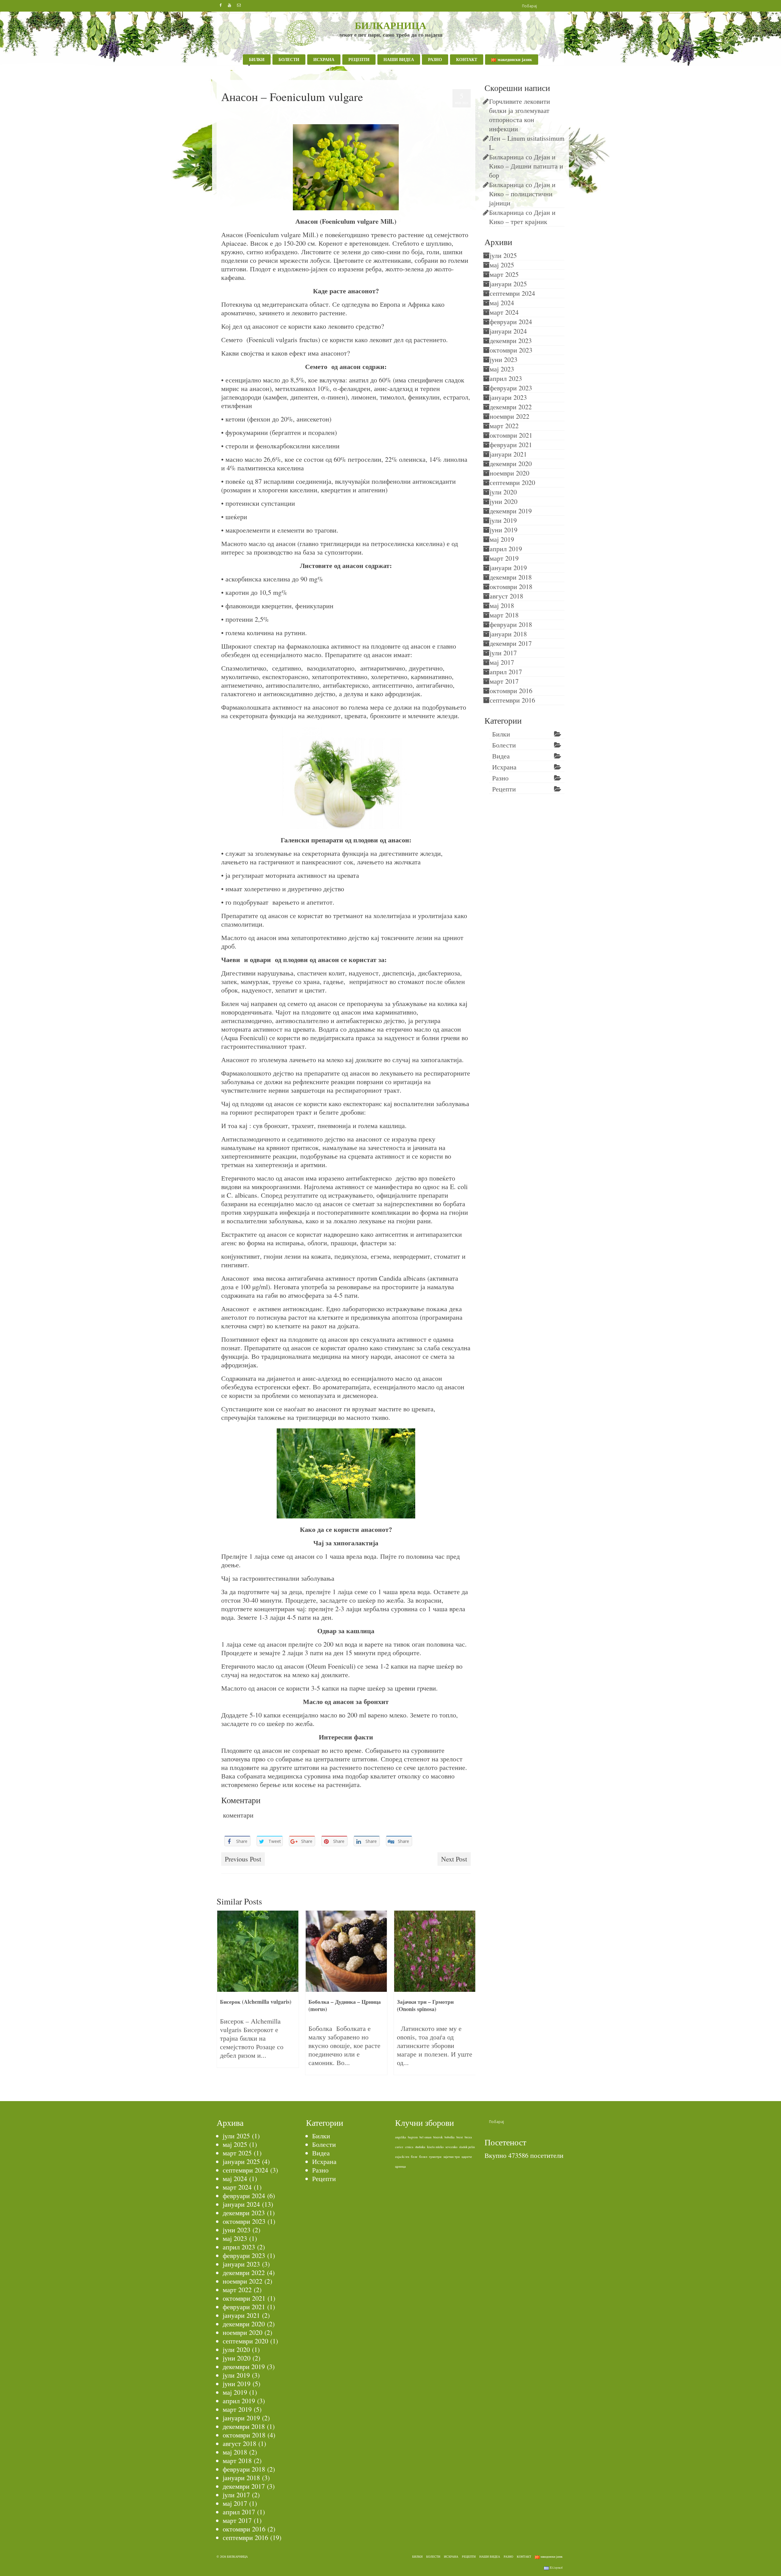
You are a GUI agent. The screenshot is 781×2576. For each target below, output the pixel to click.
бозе (414, 2157)
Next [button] (470, 1996)
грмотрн (435, 2157)
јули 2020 (503, 492)
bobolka (450, 2137)
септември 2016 (512, 700)
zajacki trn (402, 2157)
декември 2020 (511, 463)
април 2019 (506, 549)
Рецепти (504, 789)
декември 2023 (511, 340)
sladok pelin (467, 2147)
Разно (500, 778)
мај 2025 (502, 265)
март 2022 (504, 426)
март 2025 (504, 274)
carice (399, 2147)
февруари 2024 (511, 322)
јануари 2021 (508, 454)
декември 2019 (511, 511)
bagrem (413, 2137)
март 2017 (504, 681)
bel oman (425, 2137)
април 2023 (506, 378)
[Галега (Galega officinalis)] (435, 1951)
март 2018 (504, 615)
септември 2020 (512, 482)
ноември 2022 (509, 416)
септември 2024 (512, 293)
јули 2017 (503, 653)
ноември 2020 (509, 473)
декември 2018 (511, 577)
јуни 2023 (504, 359)
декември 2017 (511, 643)
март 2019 (504, 558)
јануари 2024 (508, 331)
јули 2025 (503, 255)
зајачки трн (452, 2157)
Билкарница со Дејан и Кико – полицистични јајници (522, 194)
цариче (467, 2157)
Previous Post (243, 1859)
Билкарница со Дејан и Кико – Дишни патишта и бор (526, 166)
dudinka (420, 2147)
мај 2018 (502, 605)
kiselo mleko (435, 2147)
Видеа (501, 756)
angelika (401, 2137)
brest (460, 2137)
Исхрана (504, 767)
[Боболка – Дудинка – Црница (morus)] (258, 1951)
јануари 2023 (508, 397)
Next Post (454, 1859)
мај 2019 (502, 539)
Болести (504, 745)
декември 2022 (511, 407)
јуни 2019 (504, 530)
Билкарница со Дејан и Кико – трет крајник (522, 217)
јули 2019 (503, 520)
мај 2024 (502, 303)
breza (468, 2137)
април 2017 (506, 672)
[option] (258, 1996)
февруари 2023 (511, 388)
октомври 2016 (511, 691)
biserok (438, 2137)
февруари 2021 (511, 445)
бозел (423, 2157)
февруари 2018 (511, 624)
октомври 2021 (511, 435)
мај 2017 (502, 662)
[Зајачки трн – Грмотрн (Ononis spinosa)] (346, 1951)
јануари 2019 (508, 568)
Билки (246, 110)
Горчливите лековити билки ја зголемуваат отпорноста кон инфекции (521, 115)
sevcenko (451, 2147)
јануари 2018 (508, 634)
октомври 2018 (511, 586)
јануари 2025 (508, 284)
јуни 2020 (504, 501)
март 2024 (504, 312)
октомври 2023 (511, 350)
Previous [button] (222, 1996)
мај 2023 (502, 369)
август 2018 (506, 596)
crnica (409, 2147)
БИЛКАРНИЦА (390, 25)
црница (400, 2166)
